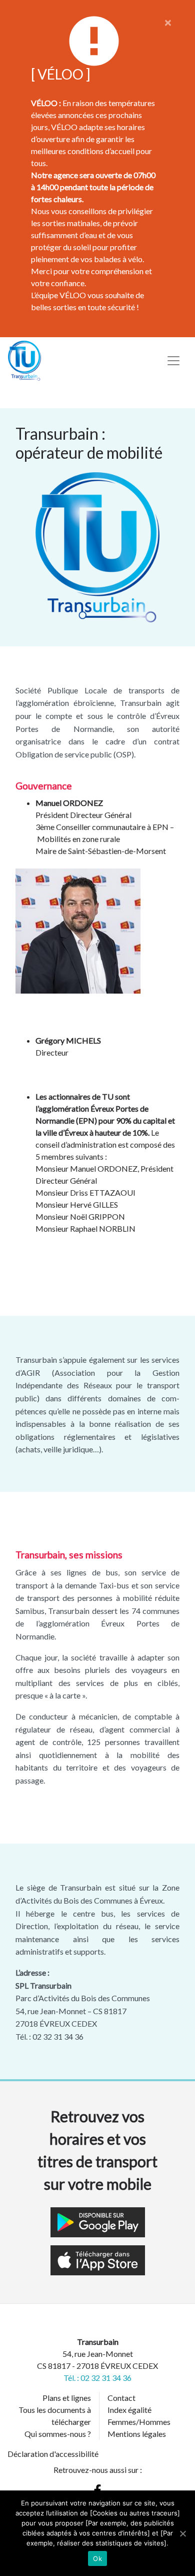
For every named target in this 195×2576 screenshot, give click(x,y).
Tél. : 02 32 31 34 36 (97, 2378)
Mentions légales (137, 2434)
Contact (121, 2398)
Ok (97, 2558)
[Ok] (182, 2533)
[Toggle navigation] (173, 361)
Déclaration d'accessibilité (53, 2454)
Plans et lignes (67, 2398)
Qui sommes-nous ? (58, 2434)
